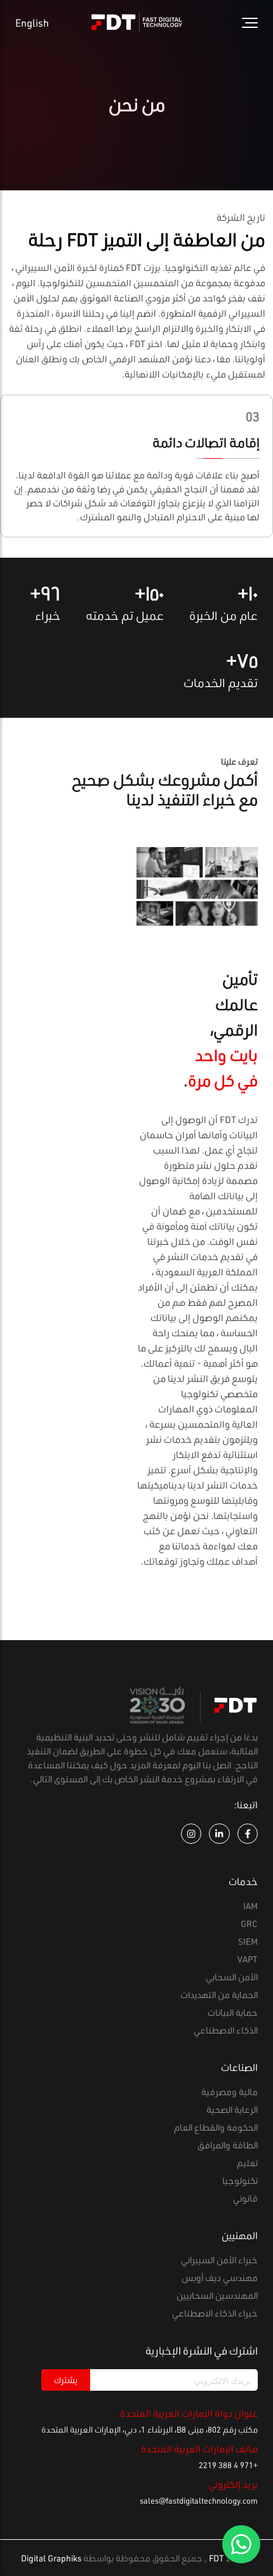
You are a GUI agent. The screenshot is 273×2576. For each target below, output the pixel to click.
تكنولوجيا (240, 2180)
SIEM (248, 1941)
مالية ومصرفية (230, 2092)
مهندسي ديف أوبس (220, 2277)
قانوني (245, 2198)
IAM (250, 1906)
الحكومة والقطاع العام (216, 2127)
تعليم (247, 2163)
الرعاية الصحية (232, 2109)
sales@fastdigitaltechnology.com (199, 2500)
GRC (249, 1923)
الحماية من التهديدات (219, 1994)
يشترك (66, 2380)
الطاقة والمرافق (228, 2145)
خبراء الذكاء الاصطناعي (215, 2313)
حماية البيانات (233, 2012)
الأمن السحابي (232, 1977)
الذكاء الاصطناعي (226, 2030)
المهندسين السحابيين (217, 2295)
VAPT (248, 1959)
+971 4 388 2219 (228, 2465)
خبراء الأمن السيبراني (219, 2260)
